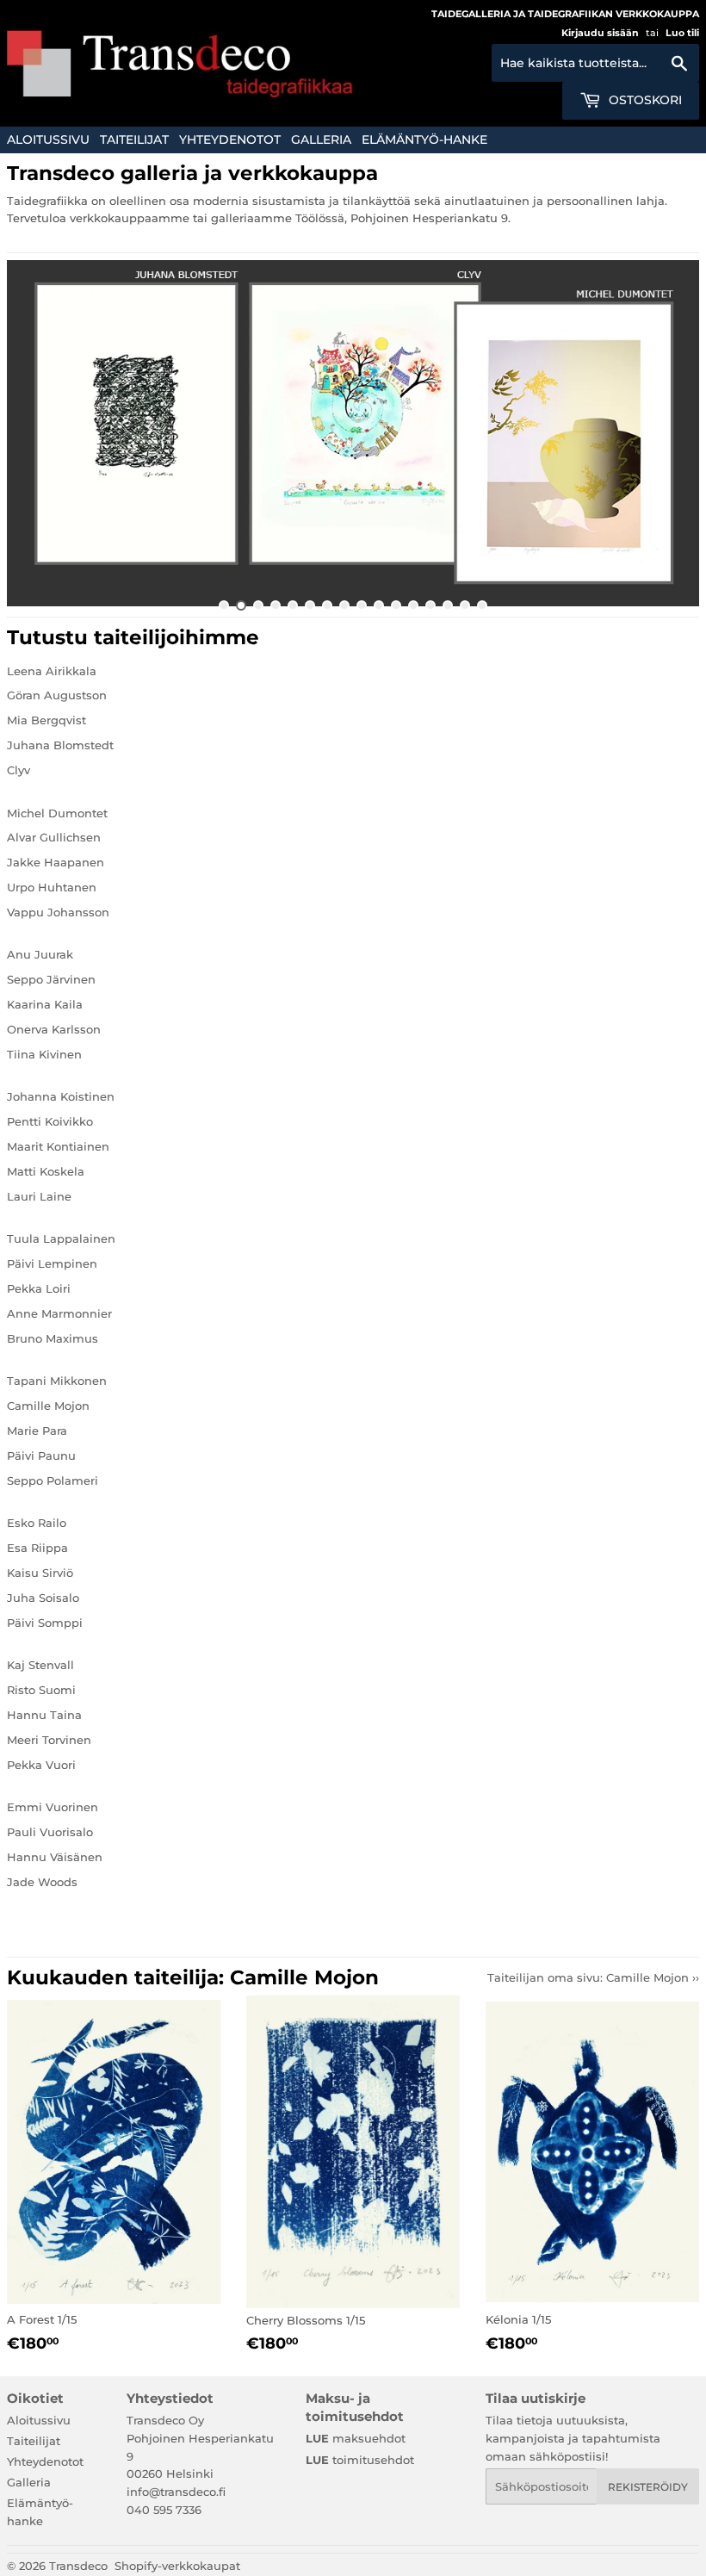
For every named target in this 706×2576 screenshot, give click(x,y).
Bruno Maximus (53, 1338)
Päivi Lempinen (52, 1263)
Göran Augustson (57, 695)
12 (413, 605)
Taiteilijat (134, 140)
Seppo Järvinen (51, 979)
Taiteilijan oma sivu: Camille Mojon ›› (593, 1977)
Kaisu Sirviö (40, 1573)
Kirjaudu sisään (600, 33)
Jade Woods (42, 1882)
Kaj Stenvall (40, 1665)
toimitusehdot (360, 2460)
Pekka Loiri (39, 1288)
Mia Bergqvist (46, 720)
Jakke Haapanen (56, 862)
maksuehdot (356, 2438)
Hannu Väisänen (55, 1857)
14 (448, 605)
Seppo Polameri (53, 1480)
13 (430, 605)
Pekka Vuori (41, 1765)
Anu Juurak (40, 954)
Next (671, 433)
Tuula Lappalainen (61, 1238)
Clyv (19, 770)
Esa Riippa (37, 1548)
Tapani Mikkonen (57, 1381)
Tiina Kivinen (44, 1054)
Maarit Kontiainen (58, 1146)
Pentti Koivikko (50, 1121)
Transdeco (78, 2566)
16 (482, 605)
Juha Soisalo (43, 1598)
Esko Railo (37, 1523)
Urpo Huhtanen (52, 887)
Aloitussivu (48, 140)
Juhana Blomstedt (60, 745)
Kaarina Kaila (45, 1004)
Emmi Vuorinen (53, 1807)
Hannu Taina (44, 1715)
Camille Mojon (48, 1406)
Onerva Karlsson (54, 1029)
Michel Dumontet (57, 813)
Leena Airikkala (52, 671)
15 (465, 605)
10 (379, 605)
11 (396, 605)
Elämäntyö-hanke (424, 140)
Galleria (321, 140)
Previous (35, 433)
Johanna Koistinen (61, 1096)
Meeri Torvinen (49, 1740)
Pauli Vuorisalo (50, 1832)
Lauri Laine (39, 1196)
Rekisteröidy (648, 2487)
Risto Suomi (41, 1690)
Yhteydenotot (230, 140)
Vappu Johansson (58, 912)
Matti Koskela (46, 1171)
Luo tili (682, 33)
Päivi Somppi (45, 1623)
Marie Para (37, 1431)
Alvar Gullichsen (54, 837)
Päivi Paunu (41, 1456)
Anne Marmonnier (59, 1313)
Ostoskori (644, 100)
